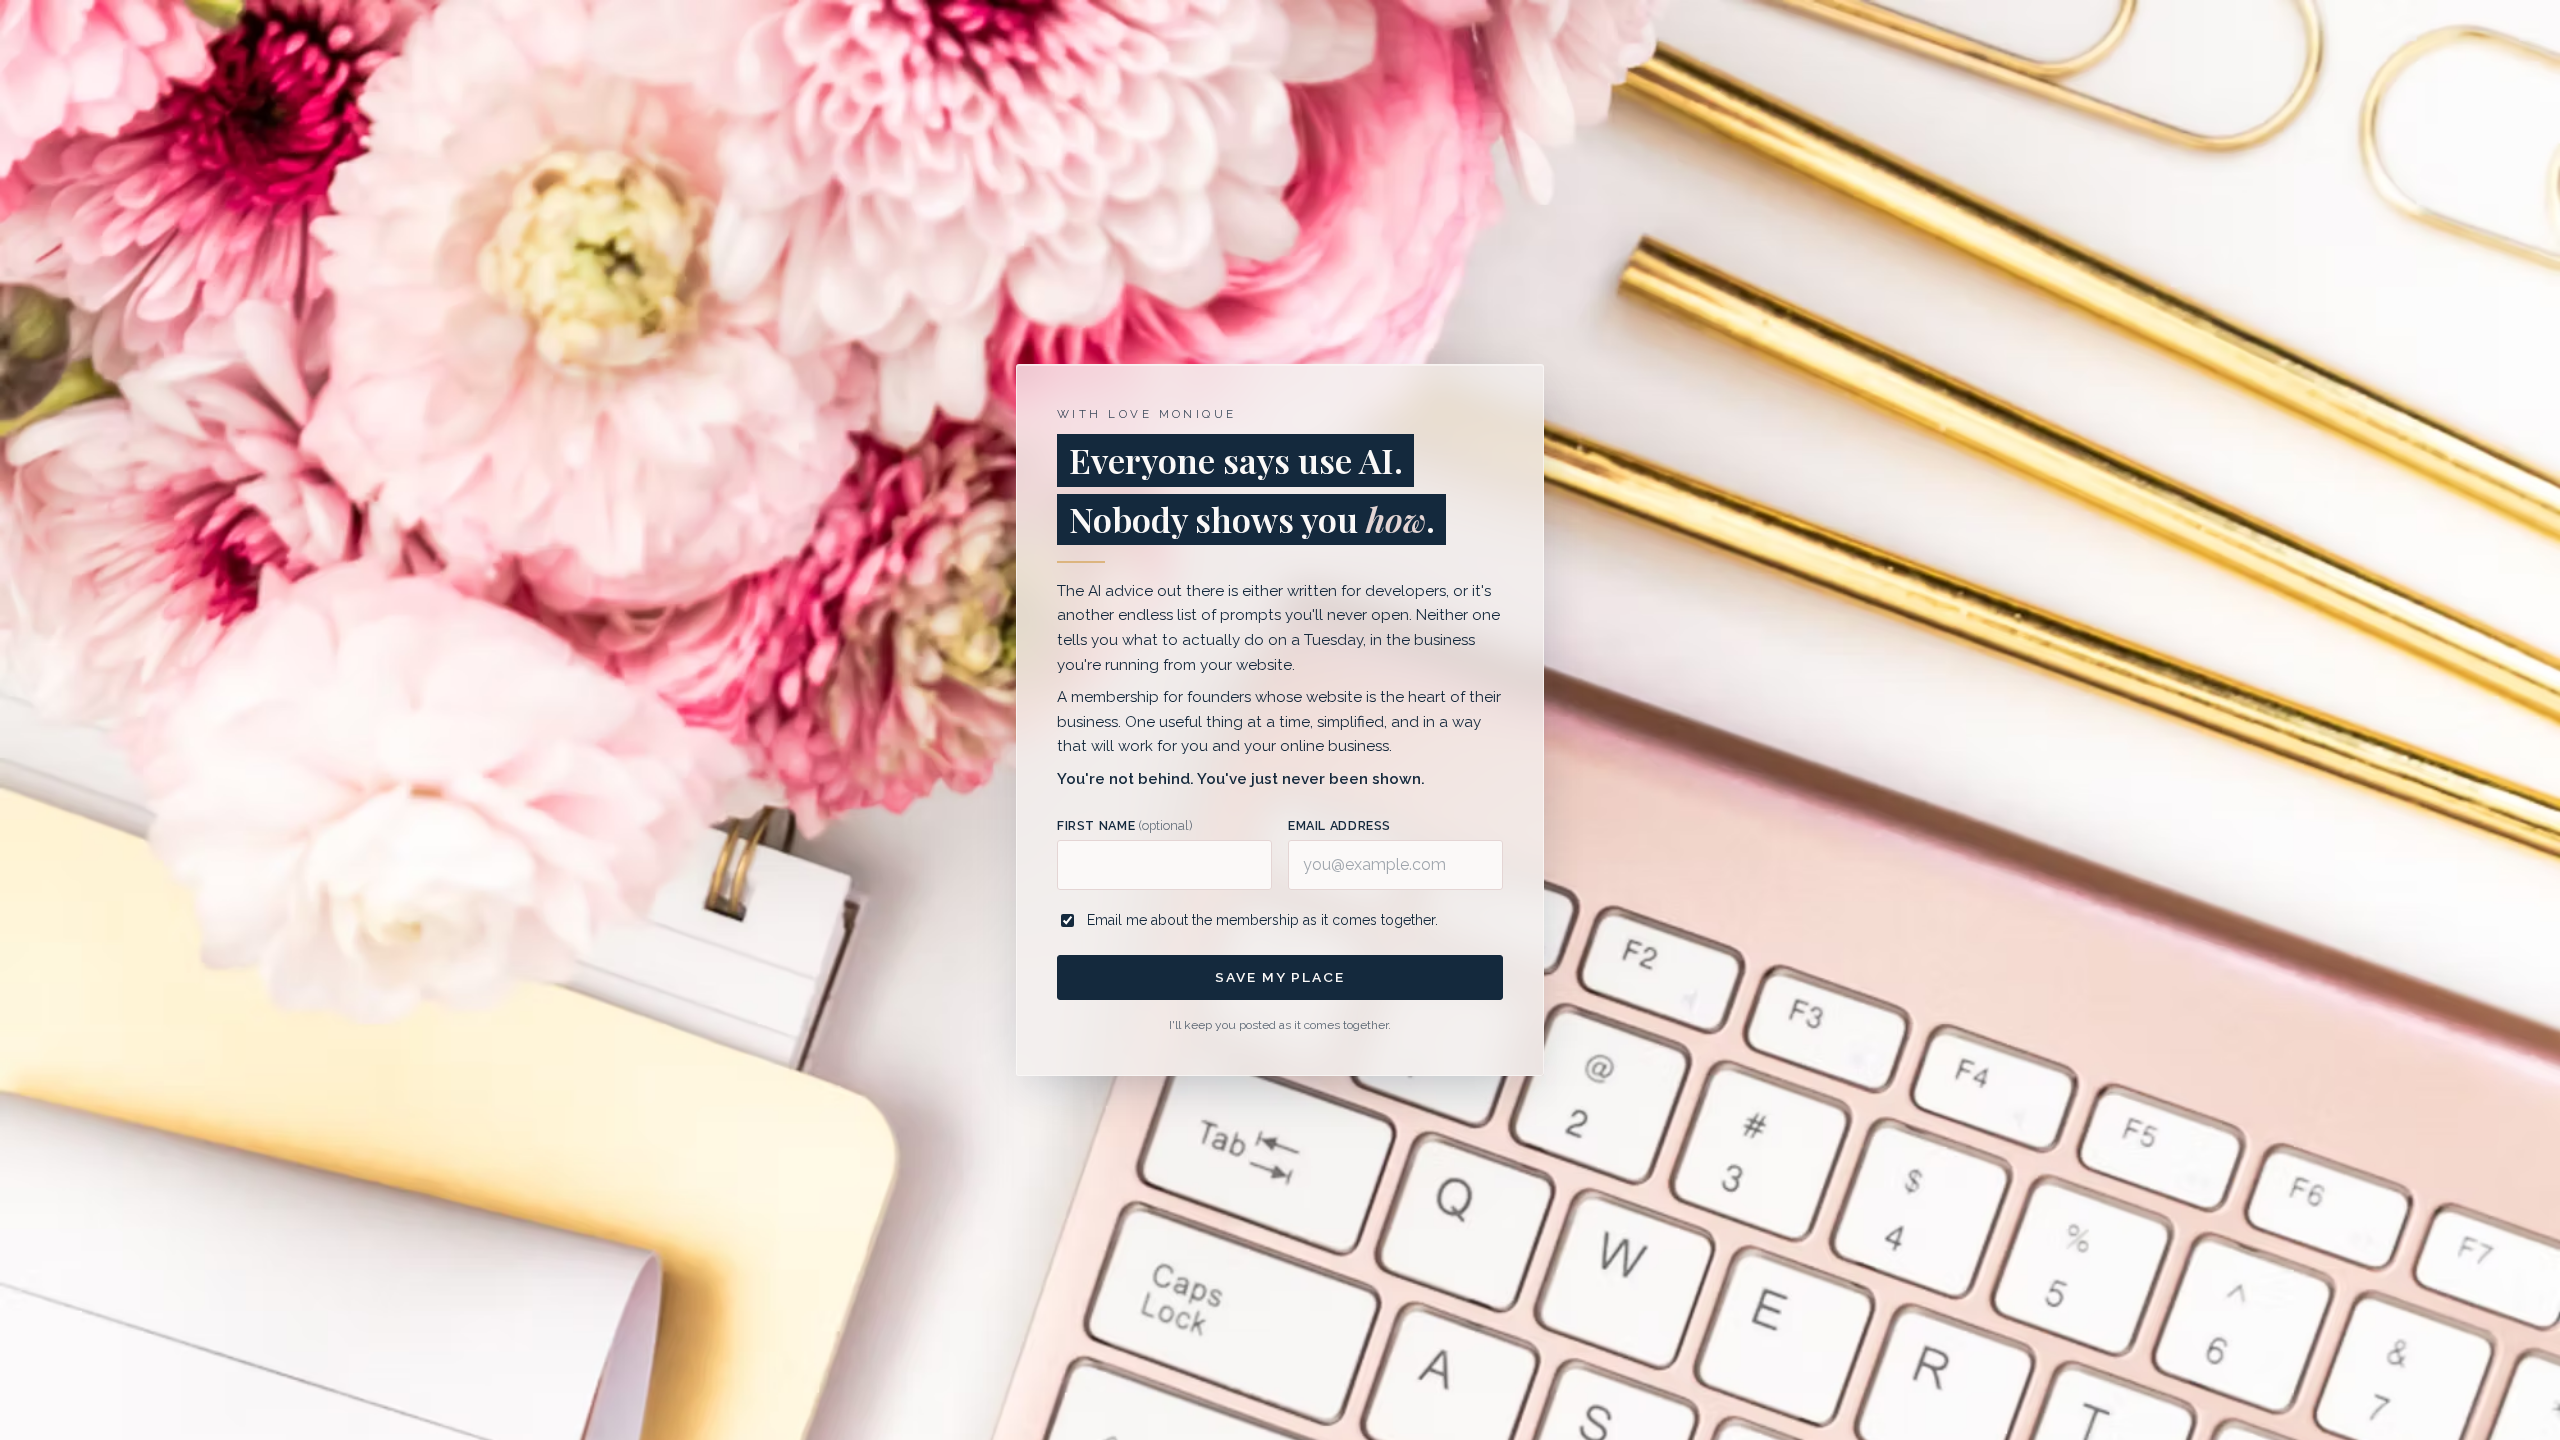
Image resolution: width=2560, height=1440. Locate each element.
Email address (1339, 825)
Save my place (1279, 977)
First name (1124, 825)
